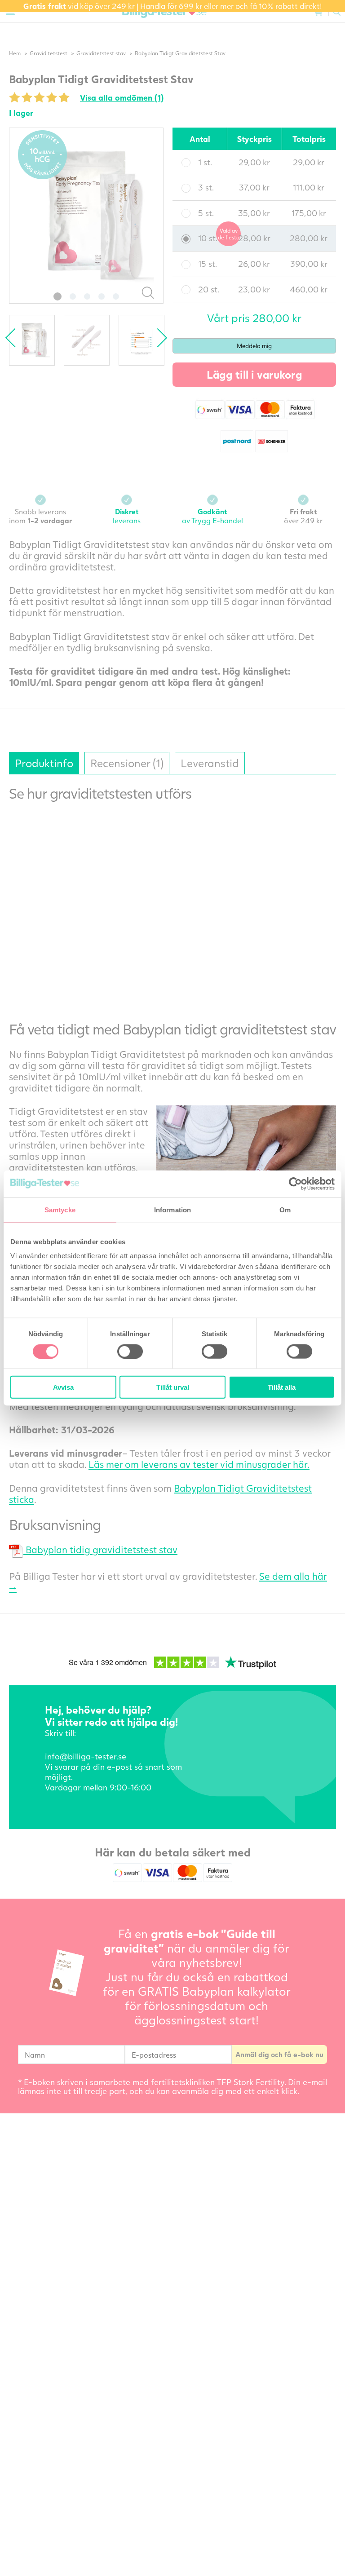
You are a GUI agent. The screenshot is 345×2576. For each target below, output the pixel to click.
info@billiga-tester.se (86, 1756)
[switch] (130, 1351)
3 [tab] (87, 296)
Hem (15, 53)
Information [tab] (172, 1209)
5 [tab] (116, 296)
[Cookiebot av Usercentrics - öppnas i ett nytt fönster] (295, 1184)
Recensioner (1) (127, 763)
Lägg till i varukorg (254, 374)
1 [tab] (57, 296)
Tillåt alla (282, 1387)
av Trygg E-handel (212, 516)
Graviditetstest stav (101, 53)
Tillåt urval (173, 1387)
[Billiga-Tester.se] (164, 12)
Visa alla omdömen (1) (122, 97)
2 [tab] (73, 296)
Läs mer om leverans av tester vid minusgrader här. (199, 1464)
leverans (127, 516)
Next (158, 338)
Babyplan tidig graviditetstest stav (100, 1549)
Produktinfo (44, 763)
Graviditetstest (49, 53)
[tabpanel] (86, 216)
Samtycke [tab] (60, 1209)
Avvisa (63, 1387)
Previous (15, 338)
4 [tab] (102, 296)
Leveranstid (210, 763)
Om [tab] (285, 1209)
